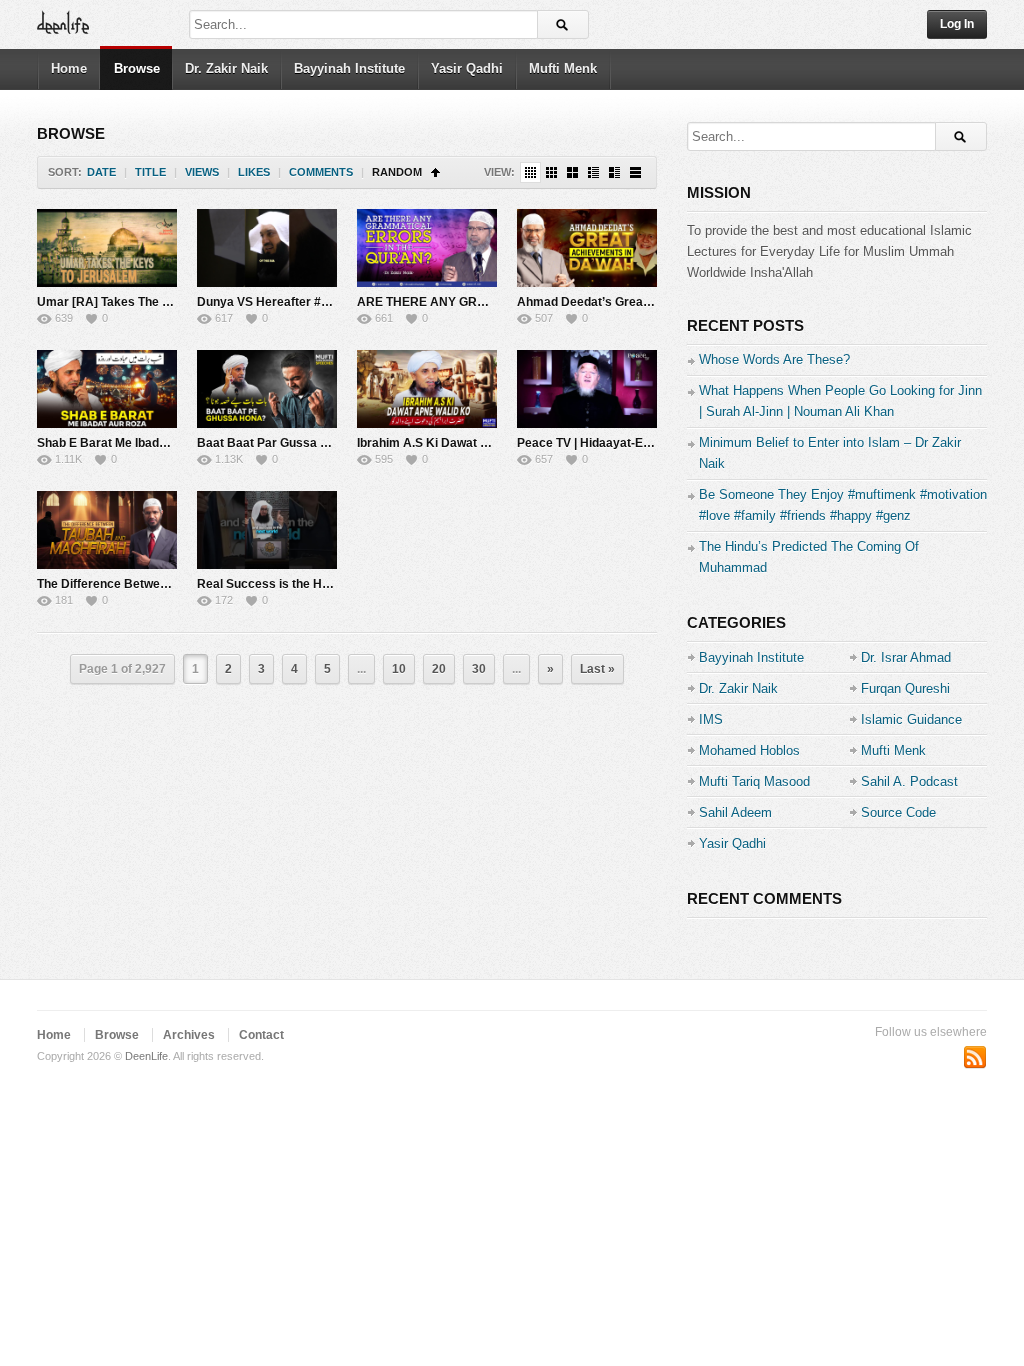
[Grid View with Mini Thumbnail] (530, 172)
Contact (261, 1035)
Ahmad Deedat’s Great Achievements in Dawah (652, 302)
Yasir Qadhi (467, 68)
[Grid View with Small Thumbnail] (551, 172)
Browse (137, 68)
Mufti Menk (563, 68)
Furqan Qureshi (905, 688)
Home (69, 68)
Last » (597, 669)
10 (399, 669)
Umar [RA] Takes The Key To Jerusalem (151, 302)
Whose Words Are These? (774, 359)
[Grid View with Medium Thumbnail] (572, 172)
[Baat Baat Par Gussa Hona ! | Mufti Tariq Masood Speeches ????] (267, 389)
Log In (957, 24)
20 (439, 669)
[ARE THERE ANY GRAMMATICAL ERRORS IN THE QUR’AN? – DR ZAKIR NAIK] (427, 248)
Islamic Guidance (911, 719)
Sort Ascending (435, 172)
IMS (711, 719)
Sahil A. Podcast (909, 781)
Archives (189, 1035)
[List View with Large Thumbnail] (635, 172)
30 (479, 669)
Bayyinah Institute (349, 68)
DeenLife (146, 1056)
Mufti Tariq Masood (754, 781)
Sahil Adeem (735, 812)
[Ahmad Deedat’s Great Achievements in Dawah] (587, 248)
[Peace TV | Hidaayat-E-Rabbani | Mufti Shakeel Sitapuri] (587, 389)
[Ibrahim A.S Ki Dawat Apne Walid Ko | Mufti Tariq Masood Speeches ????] (427, 389)
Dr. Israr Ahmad (906, 657)
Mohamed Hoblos (749, 750)
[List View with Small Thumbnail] (593, 172)
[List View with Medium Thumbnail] (614, 172)
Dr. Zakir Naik (226, 68)
